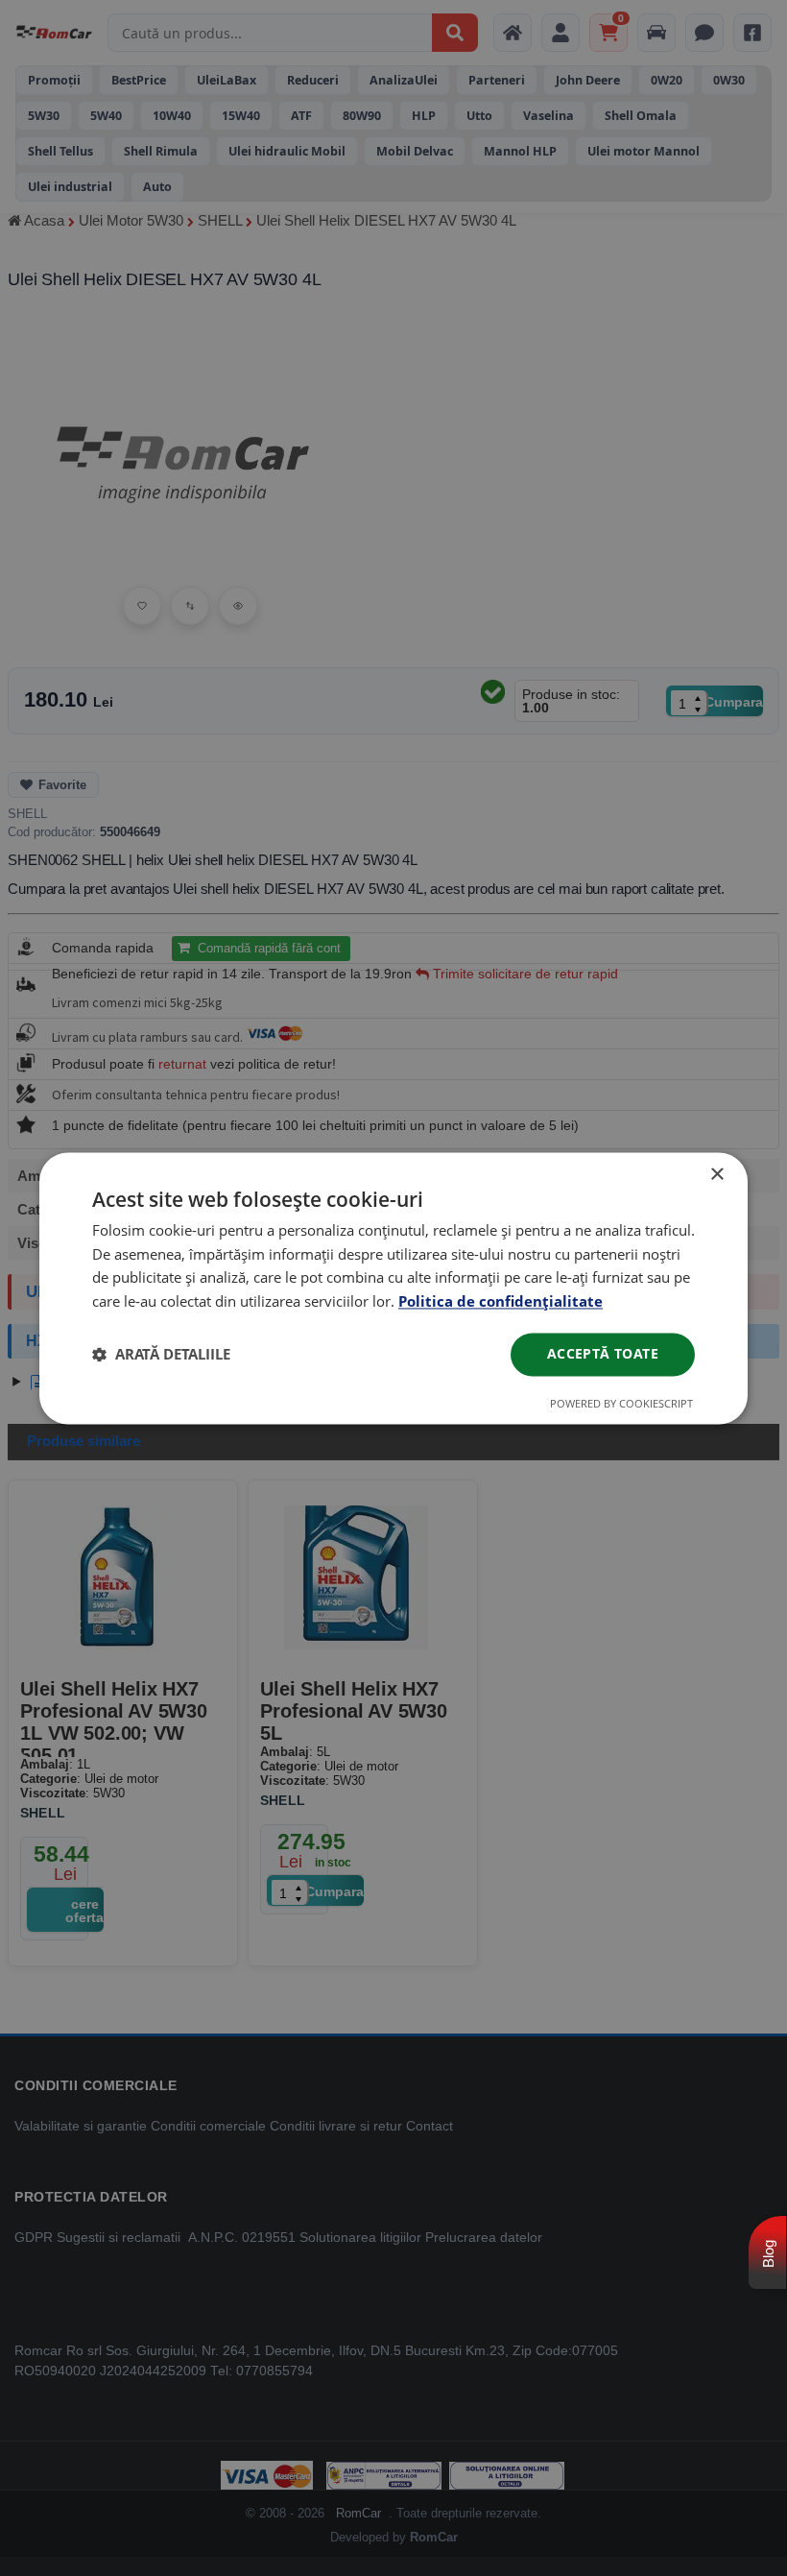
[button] (161, 1355)
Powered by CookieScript (621, 1403)
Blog (768, 2254)
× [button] (716, 1175)
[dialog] (393, 1288)
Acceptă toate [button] (603, 1353)
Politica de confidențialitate (501, 1302)
